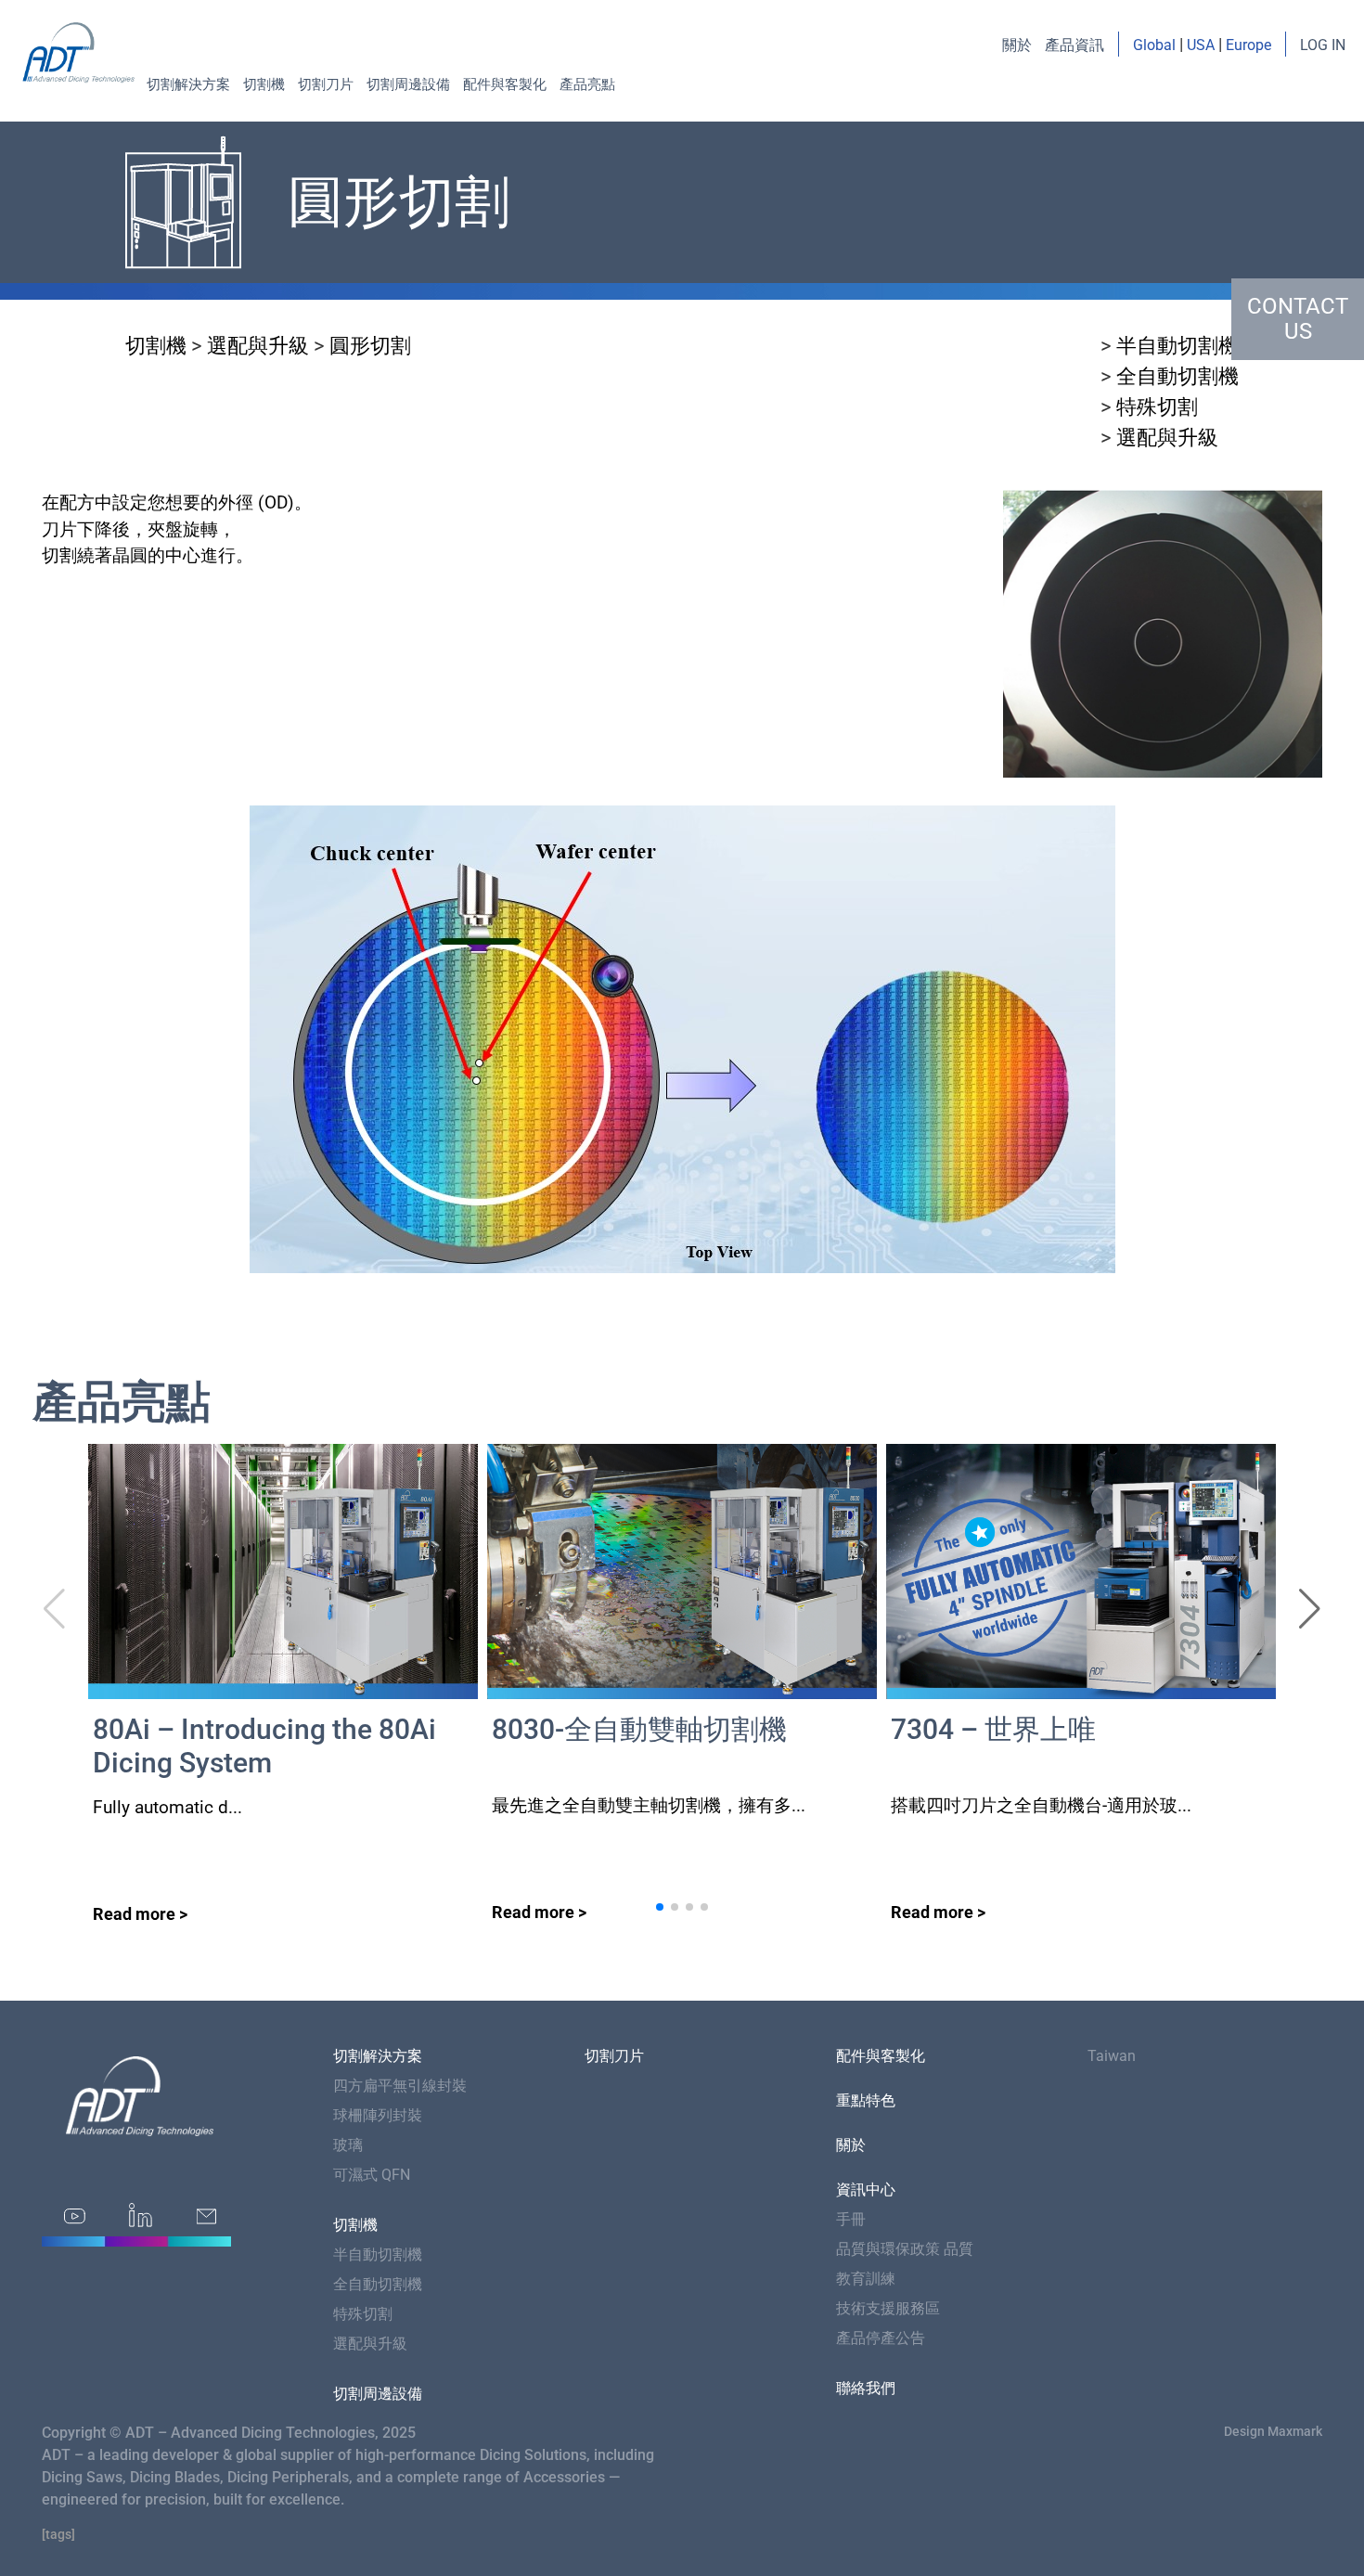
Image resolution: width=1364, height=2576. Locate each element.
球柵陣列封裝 (378, 2115)
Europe (1248, 45)
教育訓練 (866, 2279)
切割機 (264, 84)
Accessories (564, 2477)
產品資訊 (1074, 45)
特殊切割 (1157, 407)
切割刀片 (326, 84)
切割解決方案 (188, 84)
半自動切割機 (1177, 346)
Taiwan (1112, 2056)
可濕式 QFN (372, 2175)
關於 (1017, 45)
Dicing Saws (82, 2477)
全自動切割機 (1177, 376)
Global (1154, 45)
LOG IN (1323, 45)
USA (1201, 45)
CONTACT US (1298, 319)
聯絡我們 (866, 2388)
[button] (1310, 1609)
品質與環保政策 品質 (905, 2249)
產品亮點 (587, 84)
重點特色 (866, 2100)
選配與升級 (258, 346)
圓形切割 (370, 346)
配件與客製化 (505, 84)
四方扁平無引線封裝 (400, 2086)
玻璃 (348, 2145)
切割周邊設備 (408, 84)
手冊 (851, 2219)
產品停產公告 (881, 2338)
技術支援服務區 (888, 2308)
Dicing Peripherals (288, 2477)
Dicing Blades (175, 2477)
